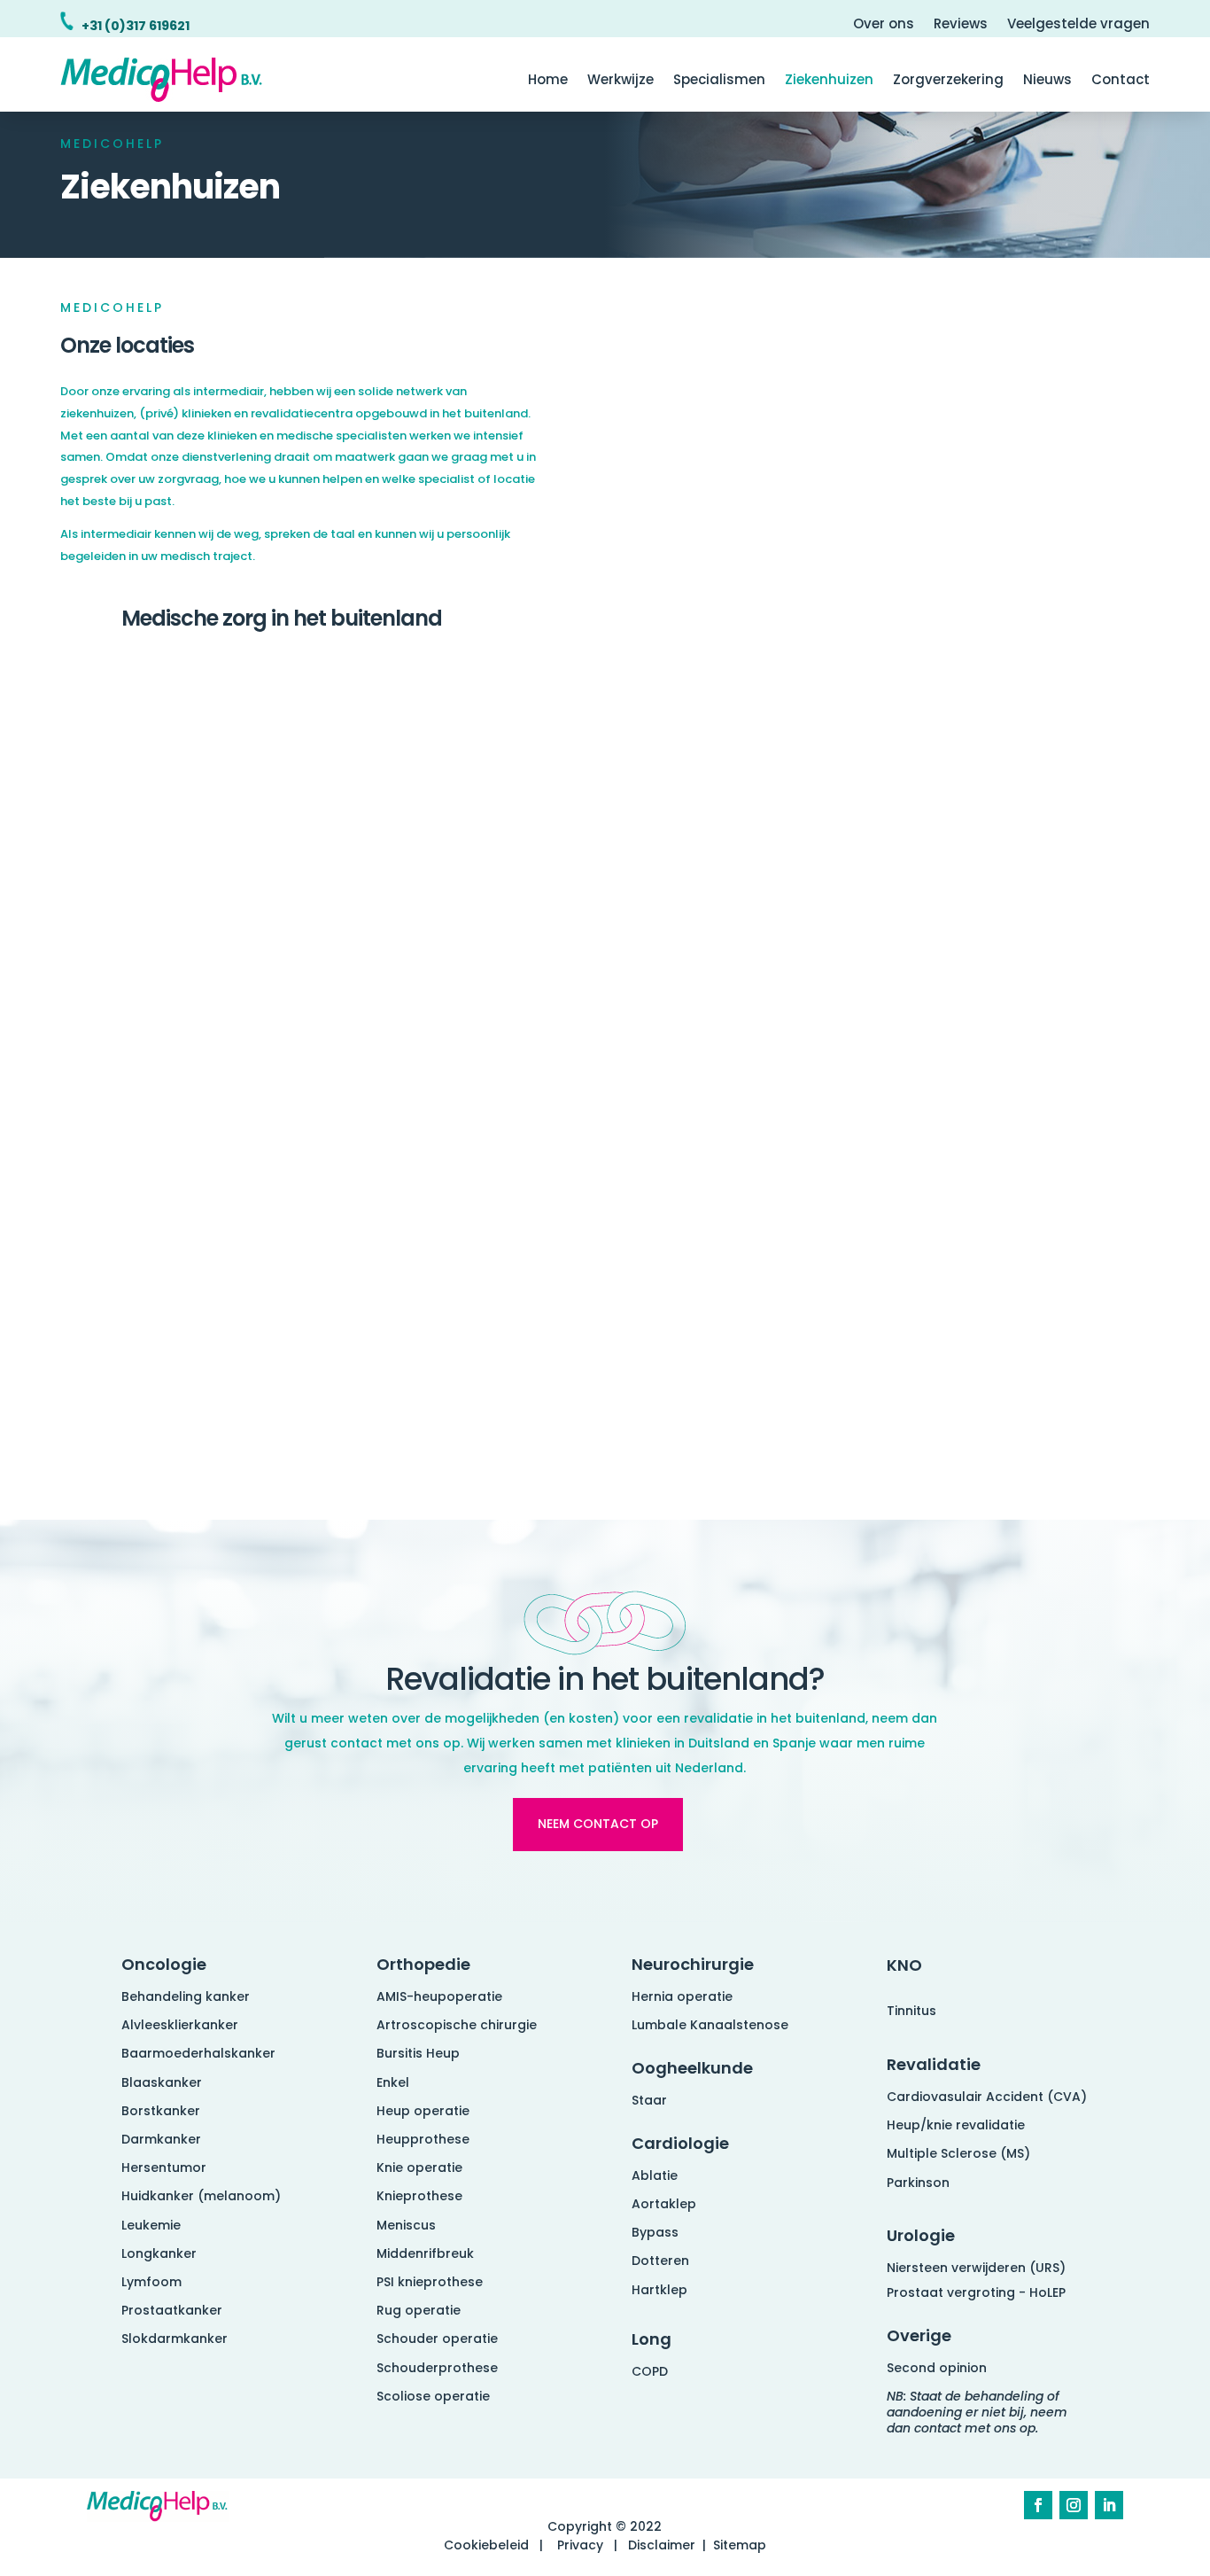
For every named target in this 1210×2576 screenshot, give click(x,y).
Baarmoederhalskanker (198, 2053)
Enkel (393, 2082)
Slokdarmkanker (175, 2339)
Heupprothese (423, 2139)
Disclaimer (662, 2545)
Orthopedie (423, 1964)
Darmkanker (161, 2139)
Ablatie (655, 2175)
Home (548, 81)
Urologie (921, 2235)
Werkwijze (621, 81)
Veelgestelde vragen (1078, 25)
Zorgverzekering (948, 81)
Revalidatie (934, 2064)
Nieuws (1047, 81)
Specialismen (719, 81)
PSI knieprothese (430, 2282)
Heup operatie (423, 2111)
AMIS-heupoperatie (439, 1996)
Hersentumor (164, 2167)
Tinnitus (911, 2011)
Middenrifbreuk (425, 2253)
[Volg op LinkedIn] (1109, 2505)
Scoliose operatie (433, 2396)
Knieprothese (419, 2196)
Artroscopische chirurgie (457, 2025)
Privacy (580, 2545)
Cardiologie (680, 2143)
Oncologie (164, 1964)
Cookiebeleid (486, 2545)
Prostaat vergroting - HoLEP (976, 2292)
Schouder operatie (437, 2339)
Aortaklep (664, 2204)
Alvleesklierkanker (180, 2025)
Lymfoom (151, 2282)
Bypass (655, 2232)
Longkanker (159, 2253)
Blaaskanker (162, 2082)
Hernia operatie (682, 1996)
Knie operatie (419, 2167)
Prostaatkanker (172, 2310)
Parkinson (918, 2183)
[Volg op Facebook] (1038, 2505)
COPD (650, 2371)
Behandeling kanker (186, 1996)
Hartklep (659, 2290)
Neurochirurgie (693, 1964)
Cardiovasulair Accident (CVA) (987, 2097)
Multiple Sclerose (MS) (958, 2153)
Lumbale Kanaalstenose (710, 2025)
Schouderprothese (437, 2368)
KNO (904, 1965)
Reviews (961, 25)
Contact (1121, 81)
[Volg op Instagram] (1074, 2505)
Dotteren (660, 2261)
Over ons (884, 25)
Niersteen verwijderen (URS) (976, 2268)
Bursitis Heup (418, 2053)
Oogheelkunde (692, 2068)
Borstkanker (161, 2111)
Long (652, 2339)
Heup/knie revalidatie (956, 2125)
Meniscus (406, 2225)
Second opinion (937, 2368)
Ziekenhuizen (829, 81)
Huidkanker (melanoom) (201, 2196)
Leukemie (151, 2225)
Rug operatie (419, 2310)
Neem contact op (598, 1824)
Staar (649, 2100)
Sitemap (740, 2545)
